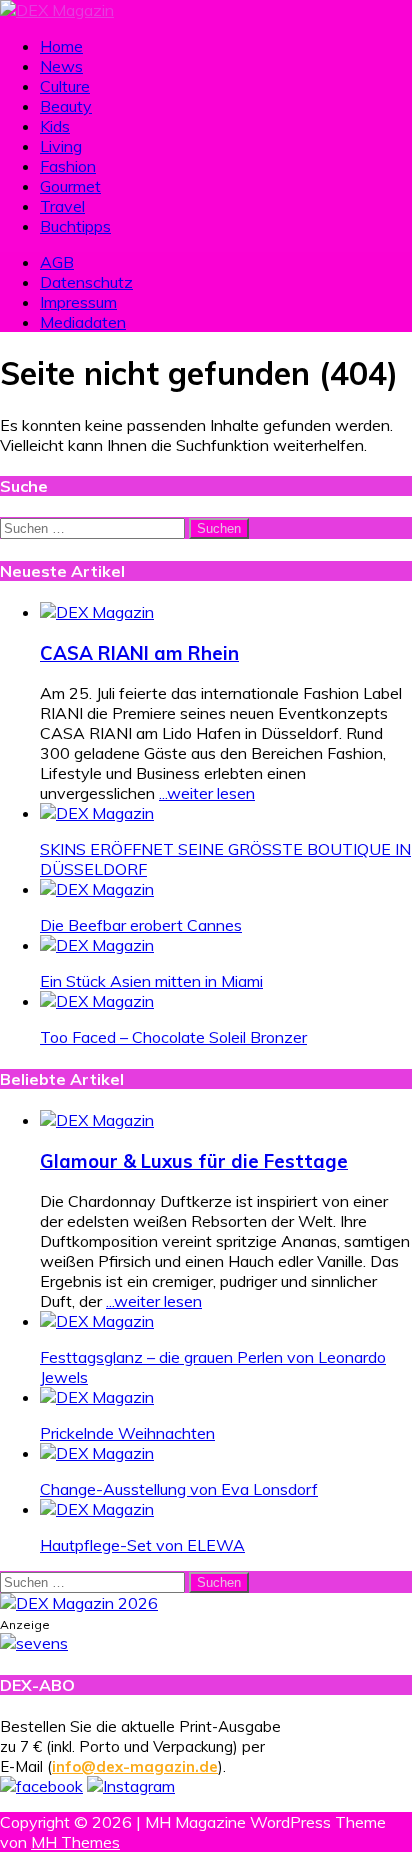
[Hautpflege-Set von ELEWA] (97, 1509)
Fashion (68, 166)
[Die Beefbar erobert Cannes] (97, 889)
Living (61, 146)
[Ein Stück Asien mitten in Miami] (97, 945)
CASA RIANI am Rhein (139, 653)
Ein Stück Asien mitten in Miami (151, 981)
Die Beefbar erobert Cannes (141, 925)
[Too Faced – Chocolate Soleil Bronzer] (97, 1001)
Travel (62, 206)
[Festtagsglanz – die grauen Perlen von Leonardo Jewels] (97, 1321)
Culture (65, 86)
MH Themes (75, 1842)
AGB (57, 262)
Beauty (66, 106)
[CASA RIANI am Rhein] (97, 612)
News (61, 66)
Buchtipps (75, 226)
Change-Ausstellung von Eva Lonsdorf (179, 1489)
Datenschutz (86, 282)
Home (61, 46)
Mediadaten (83, 322)
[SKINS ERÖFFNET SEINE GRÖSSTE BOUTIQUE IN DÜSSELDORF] (97, 813)
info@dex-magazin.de (135, 1766)
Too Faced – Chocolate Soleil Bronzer (173, 1037)
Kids (55, 126)
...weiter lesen (207, 793)
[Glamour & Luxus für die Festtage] (97, 1120)
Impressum (78, 302)
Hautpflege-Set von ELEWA (142, 1545)
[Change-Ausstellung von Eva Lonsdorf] (97, 1453)
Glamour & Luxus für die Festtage (194, 1161)
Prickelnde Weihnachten (127, 1433)
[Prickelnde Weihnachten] (97, 1397)
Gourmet (70, 186)
